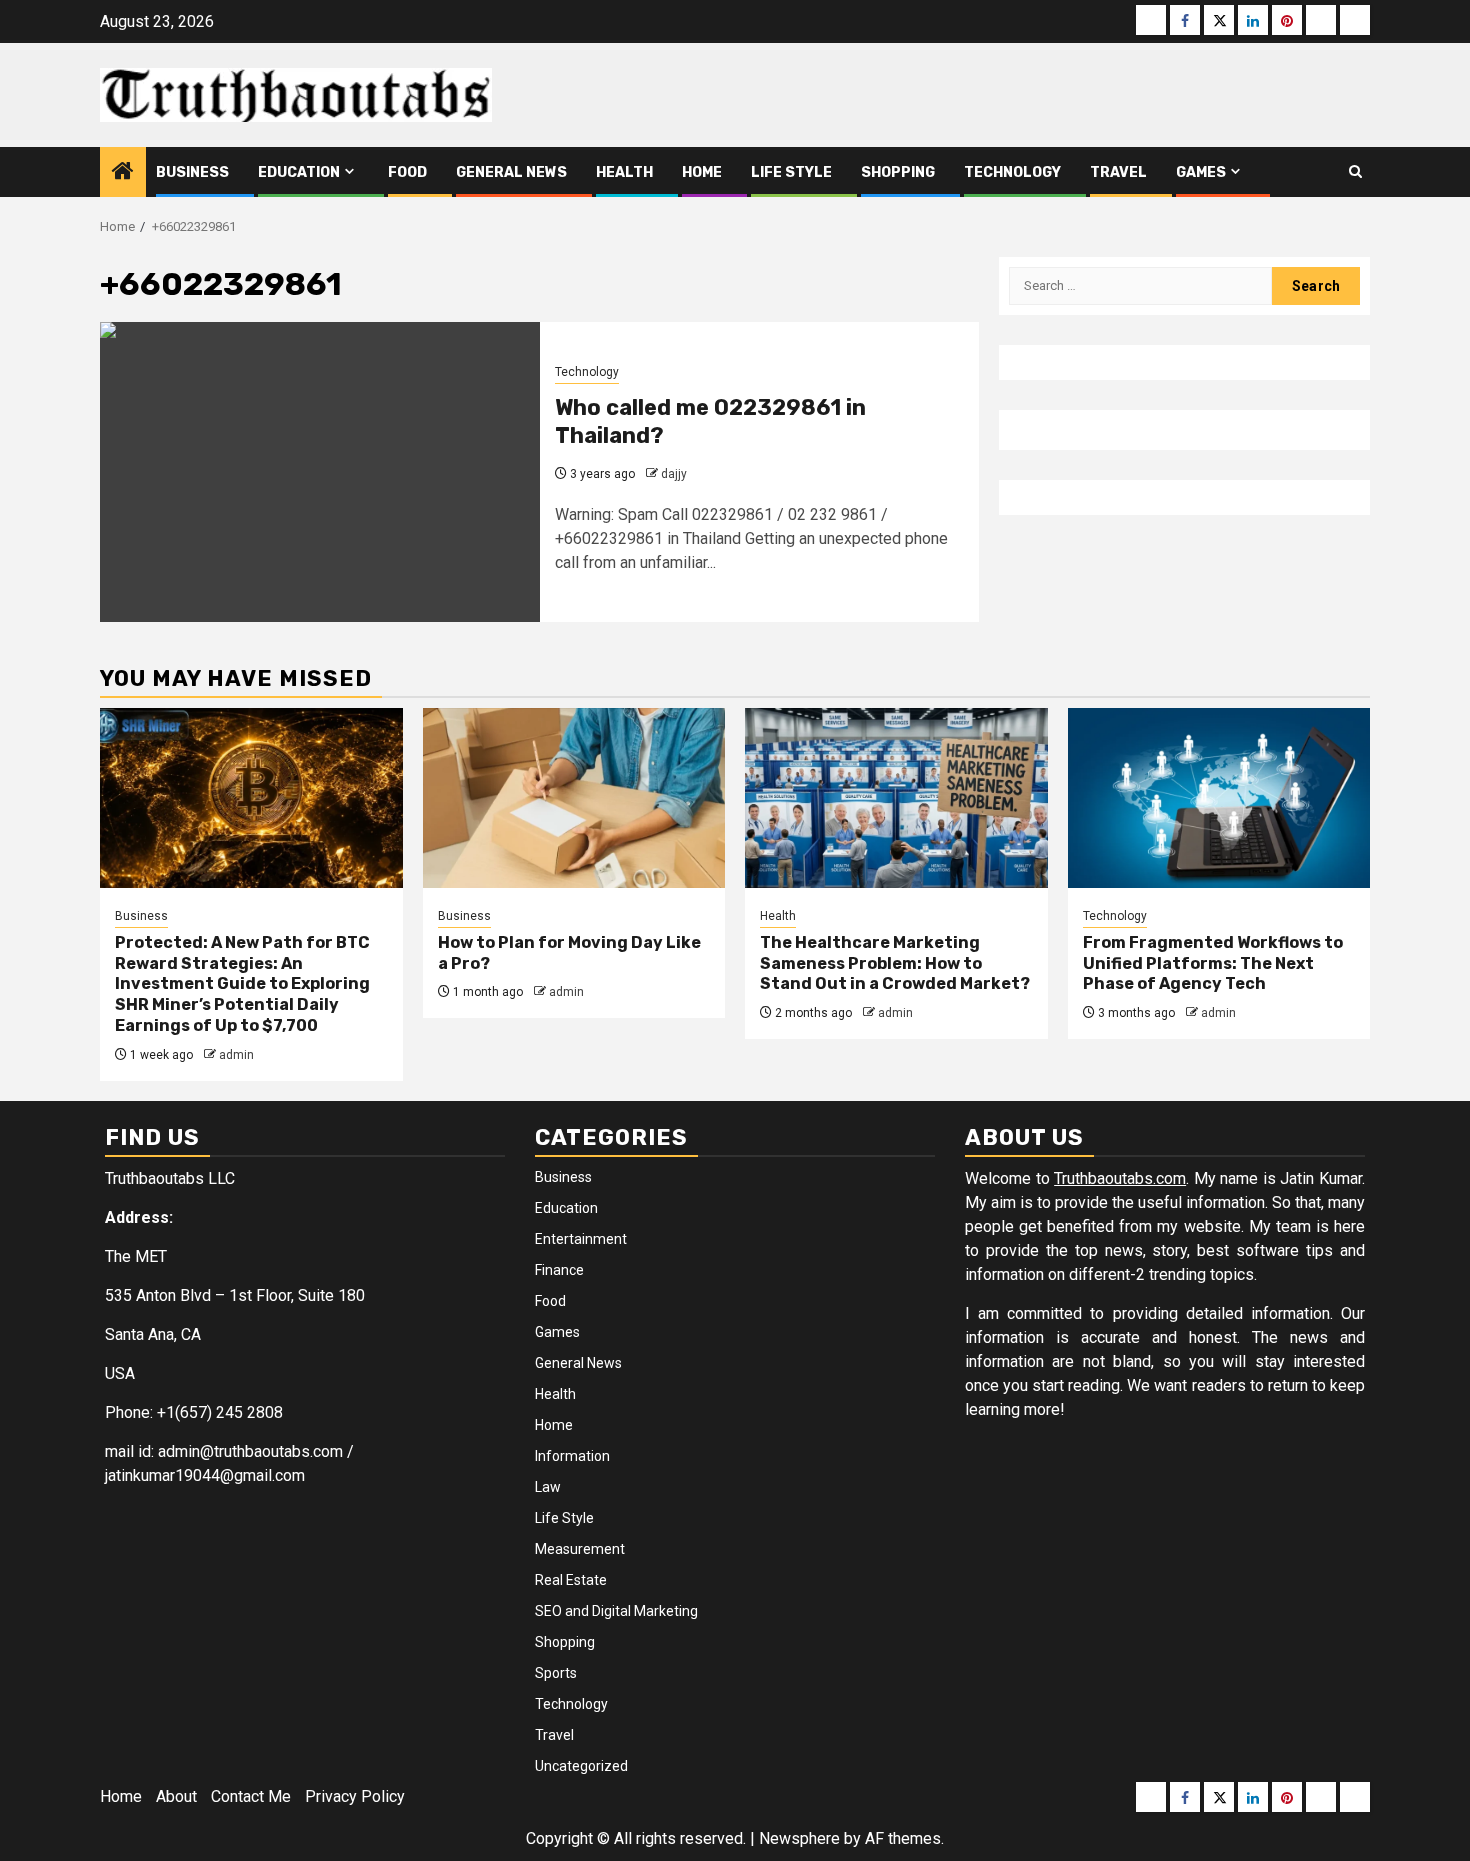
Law (548, 1487)
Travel (1118, 172)
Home (702, 172)
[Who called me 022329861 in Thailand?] (320, 472)
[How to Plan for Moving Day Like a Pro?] (574, 798)
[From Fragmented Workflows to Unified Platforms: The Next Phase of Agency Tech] (1219, 798)
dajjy (674, 474)
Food (407, 172)
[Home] (123, 173)
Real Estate (571, 1580)
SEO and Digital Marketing (616, 1611)
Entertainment (581, 1239)
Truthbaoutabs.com (1120, 1178)
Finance (559, 1270)
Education (299, 172)
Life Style (791, 172)
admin (236, 1055)
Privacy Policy (355, 1796)
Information (572, 1456)
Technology (1012, 172)
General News (511, 172)
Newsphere (799, 1838)
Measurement (580, 1549)
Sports (556, 1673)
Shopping (898, 172)
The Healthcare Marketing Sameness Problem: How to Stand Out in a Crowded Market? (895, 963)
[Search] (1355, 172)
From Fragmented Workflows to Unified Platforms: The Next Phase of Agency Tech (1213, 963)
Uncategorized (581, 1766)
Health (624, 172)
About (176, 1796)
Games (1201, 172)
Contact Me (251, 1796)
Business (192, 172)
